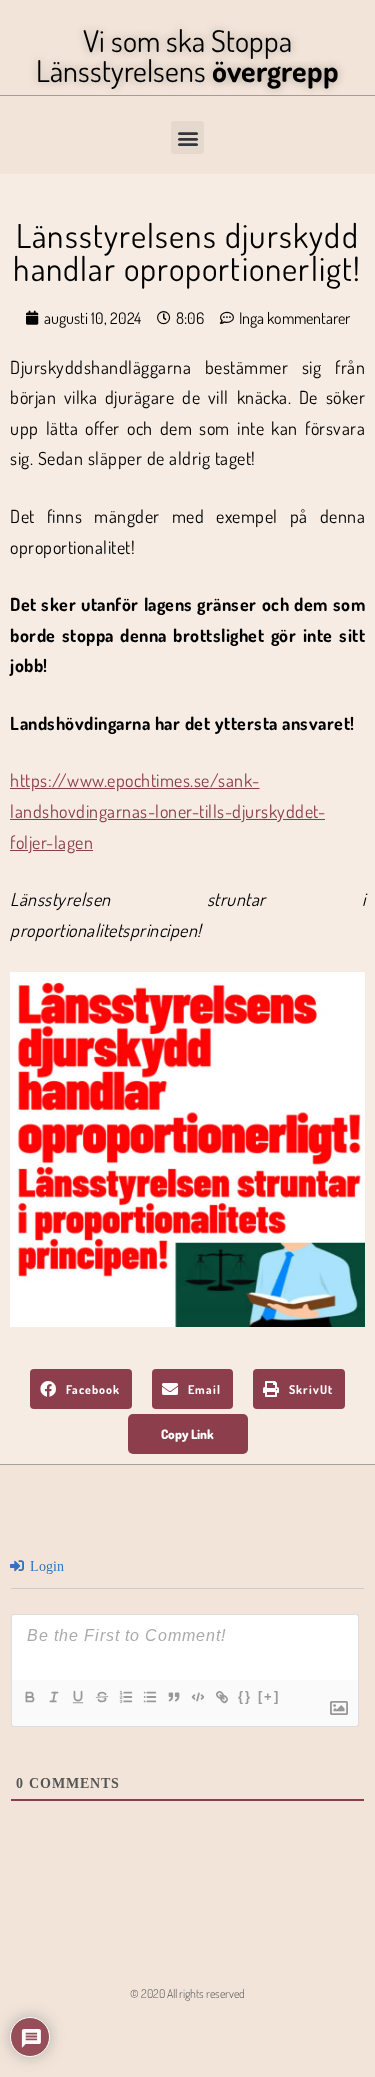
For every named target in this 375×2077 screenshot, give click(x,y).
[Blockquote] (173, 1697)
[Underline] (77, 1697)
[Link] (221, 1697)
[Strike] (101, 1697)
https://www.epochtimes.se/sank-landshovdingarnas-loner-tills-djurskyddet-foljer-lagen (167, 810)
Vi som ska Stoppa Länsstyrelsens (187, 55)
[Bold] (29, 1697)
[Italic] (53, 1697)
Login (45, 1566)
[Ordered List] (125, 1697)
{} (245, 1696)
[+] (269, 1696)
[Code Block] (197, 1697)
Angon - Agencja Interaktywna (187, 2032)
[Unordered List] (149, 1697)
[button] (187, 137)
